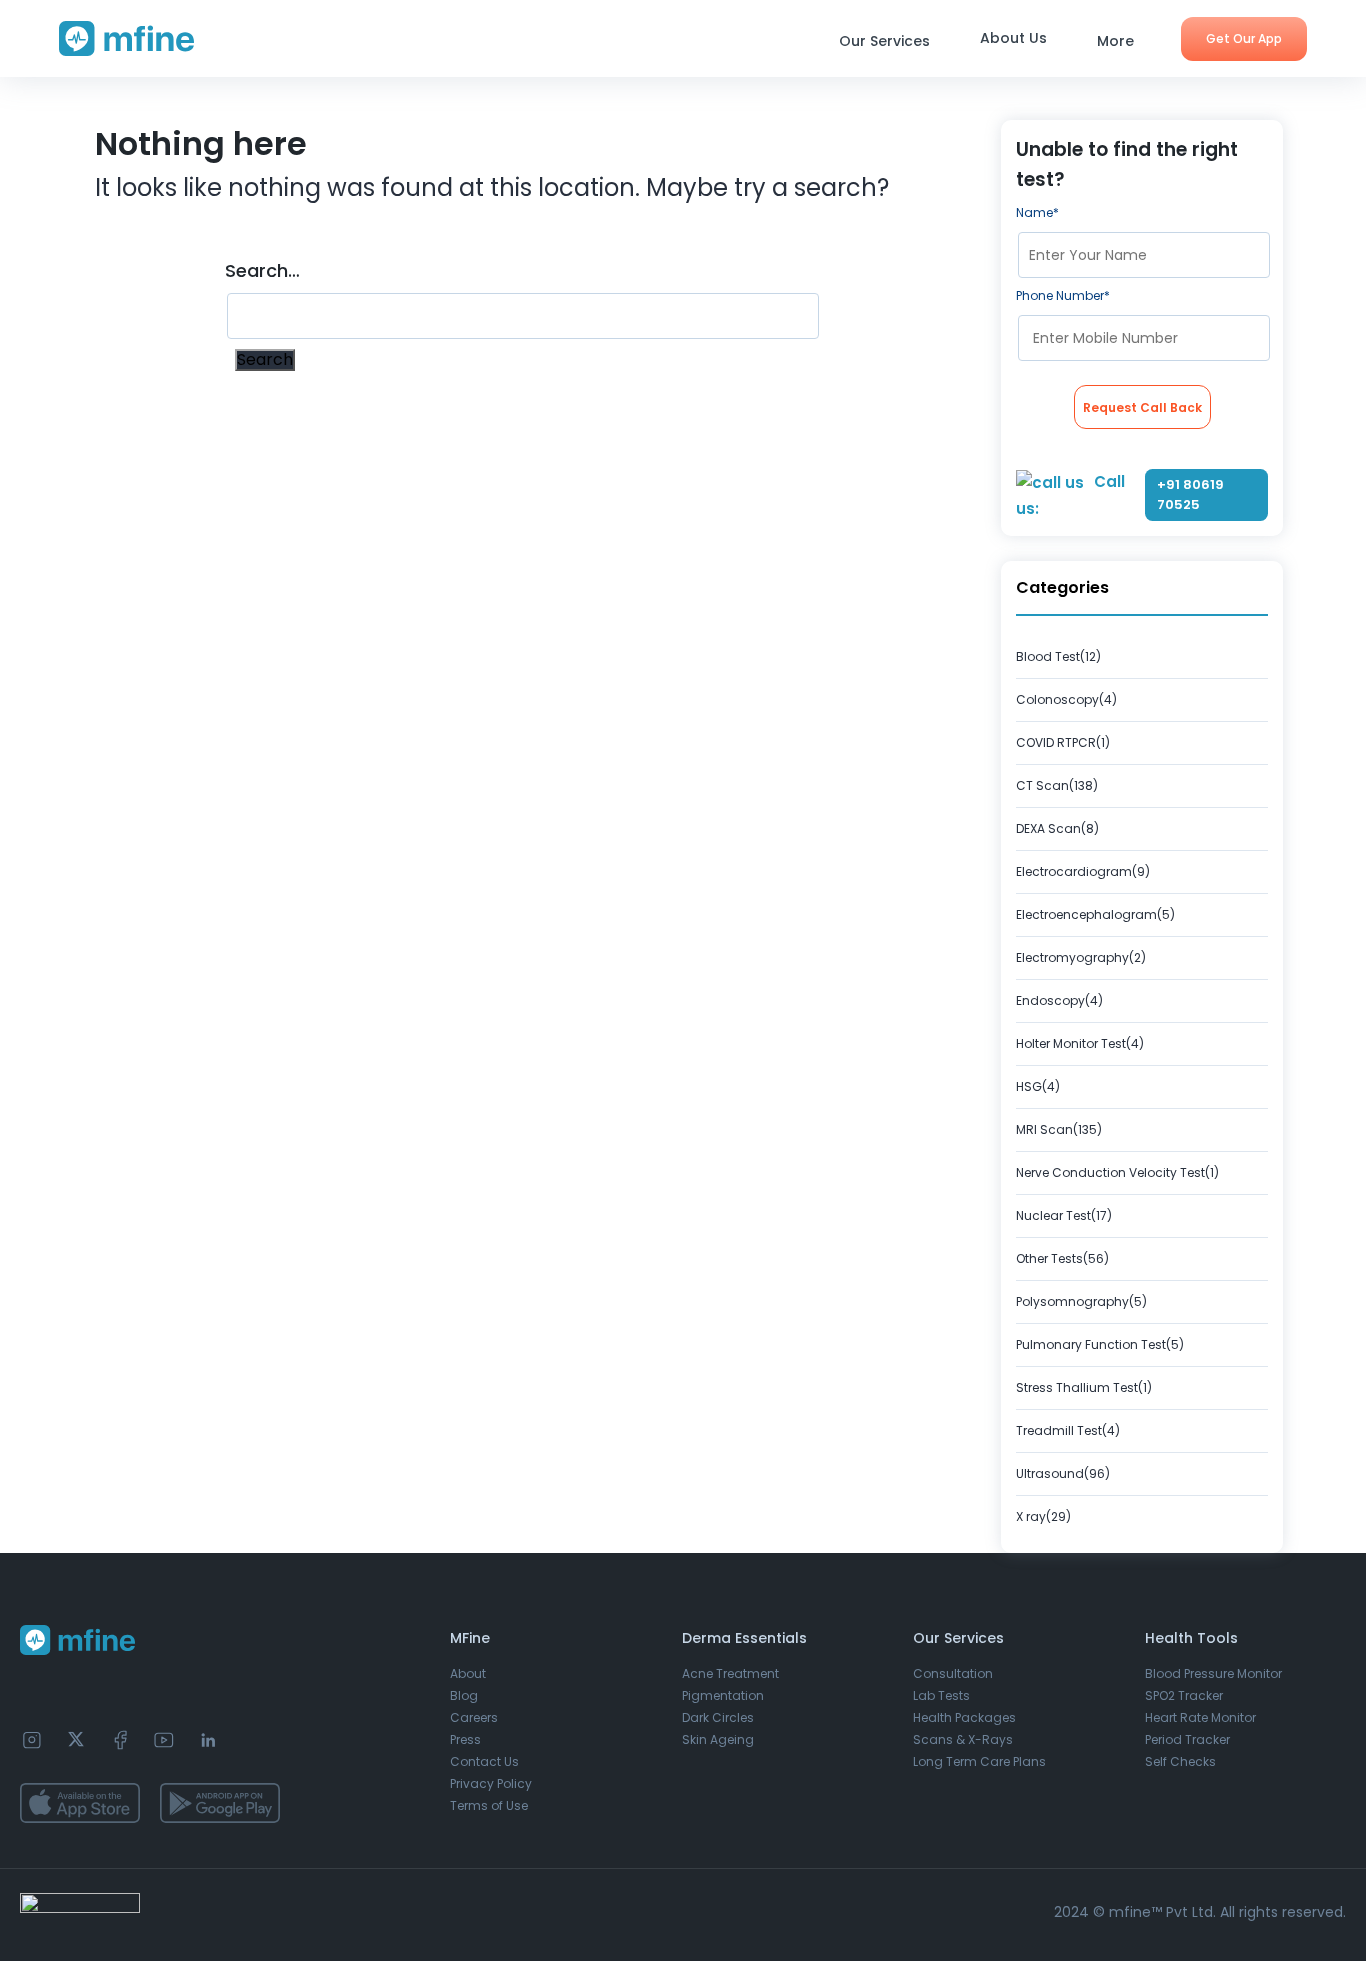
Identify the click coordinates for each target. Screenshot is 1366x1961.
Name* (1037, 212)
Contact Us (484, 1761)
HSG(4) (1038, 1086)
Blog (464, 1695)
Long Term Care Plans (979, 1761)
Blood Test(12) (1058, 656)
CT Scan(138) (1057, 785)
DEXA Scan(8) (1057, 828)
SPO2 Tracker (1184, 1695)
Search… (262, 271)
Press (465, 1739)
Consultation (953, 1673)
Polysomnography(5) (1081, 1301)
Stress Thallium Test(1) (1084, 1387)
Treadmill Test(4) (1068, 1430)
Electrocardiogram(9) (1083, 871)
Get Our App (1244, 38)
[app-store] (80, 1803)
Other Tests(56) (1062, 1258)
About (468, 1673)
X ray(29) (1043, 1516)
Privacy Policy (491, 1783)
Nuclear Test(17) (1064, 1215)
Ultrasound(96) (1063, 1473)
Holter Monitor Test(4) (1080, 1043)
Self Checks (1180, 1761)
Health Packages (964, 1717)
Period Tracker (1187, 1739)
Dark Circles (718, 1717)
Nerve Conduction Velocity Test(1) (1117, 1172)
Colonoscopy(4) (1066, 699)
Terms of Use (489, 1805)
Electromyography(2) (1081, 957)
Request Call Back (1142, 407)
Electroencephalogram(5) (1095, 914)
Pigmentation (723, 1695)
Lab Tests (941, 1695)
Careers (474, 1717)
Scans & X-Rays (963, 1739)
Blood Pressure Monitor (1213, 1673)
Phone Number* (1063, 295)
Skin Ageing (718, 1739)
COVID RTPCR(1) (1063, 742)
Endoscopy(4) (1059, 1000)
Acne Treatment (730, 1673)
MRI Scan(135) (1059, 1129)
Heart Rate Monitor (1200, 1717)
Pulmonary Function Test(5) (1100, 1344)
